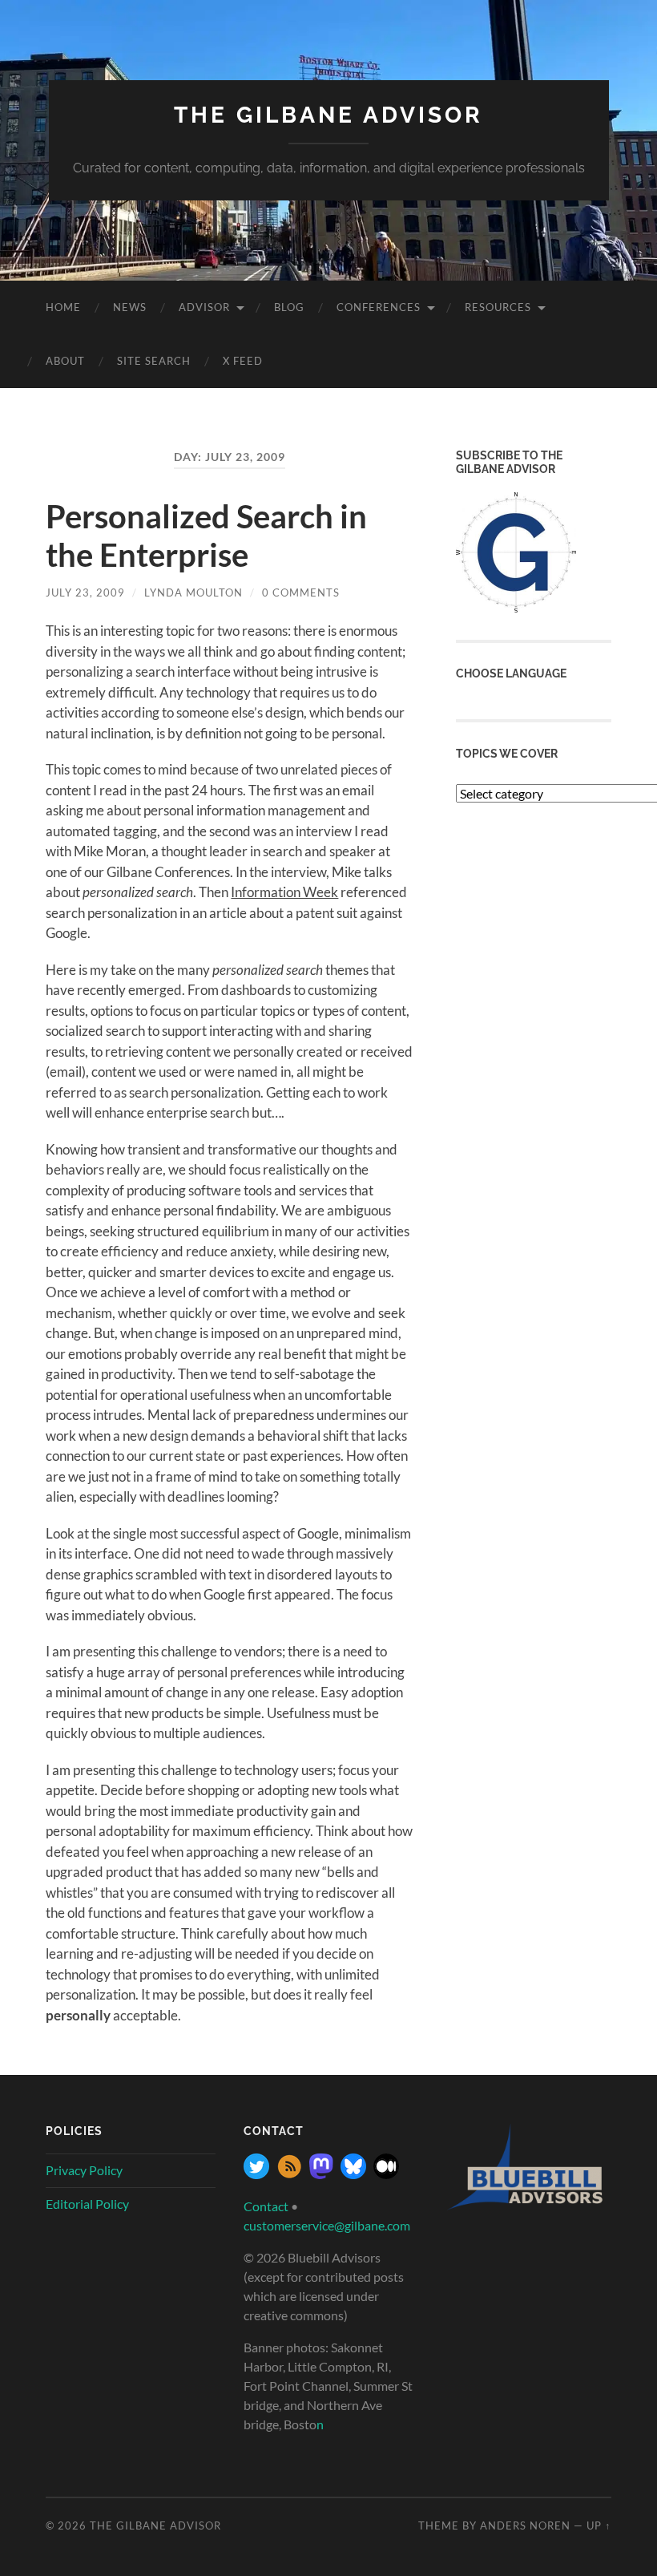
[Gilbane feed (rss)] (289, 2174)
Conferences (379, 307)
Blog (289, 307)
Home (63, 307)
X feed (243, 361)
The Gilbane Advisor (328, 115)
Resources (498, 307)
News (130, 307)
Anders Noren (525, 2525)
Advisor (204, 307)
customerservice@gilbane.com (327, 2225)
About (65, 361)
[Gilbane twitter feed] (256, 2174)
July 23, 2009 (85, 592)
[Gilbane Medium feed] (386, 2174)
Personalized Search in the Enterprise (206, 536)
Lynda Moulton (193, 592)
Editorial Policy (87, 2204)
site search (154, 361)
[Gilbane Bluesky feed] (353, 2174)
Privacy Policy (84, 2170)
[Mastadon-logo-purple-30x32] (321, 2174)
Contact (266, 2206)
